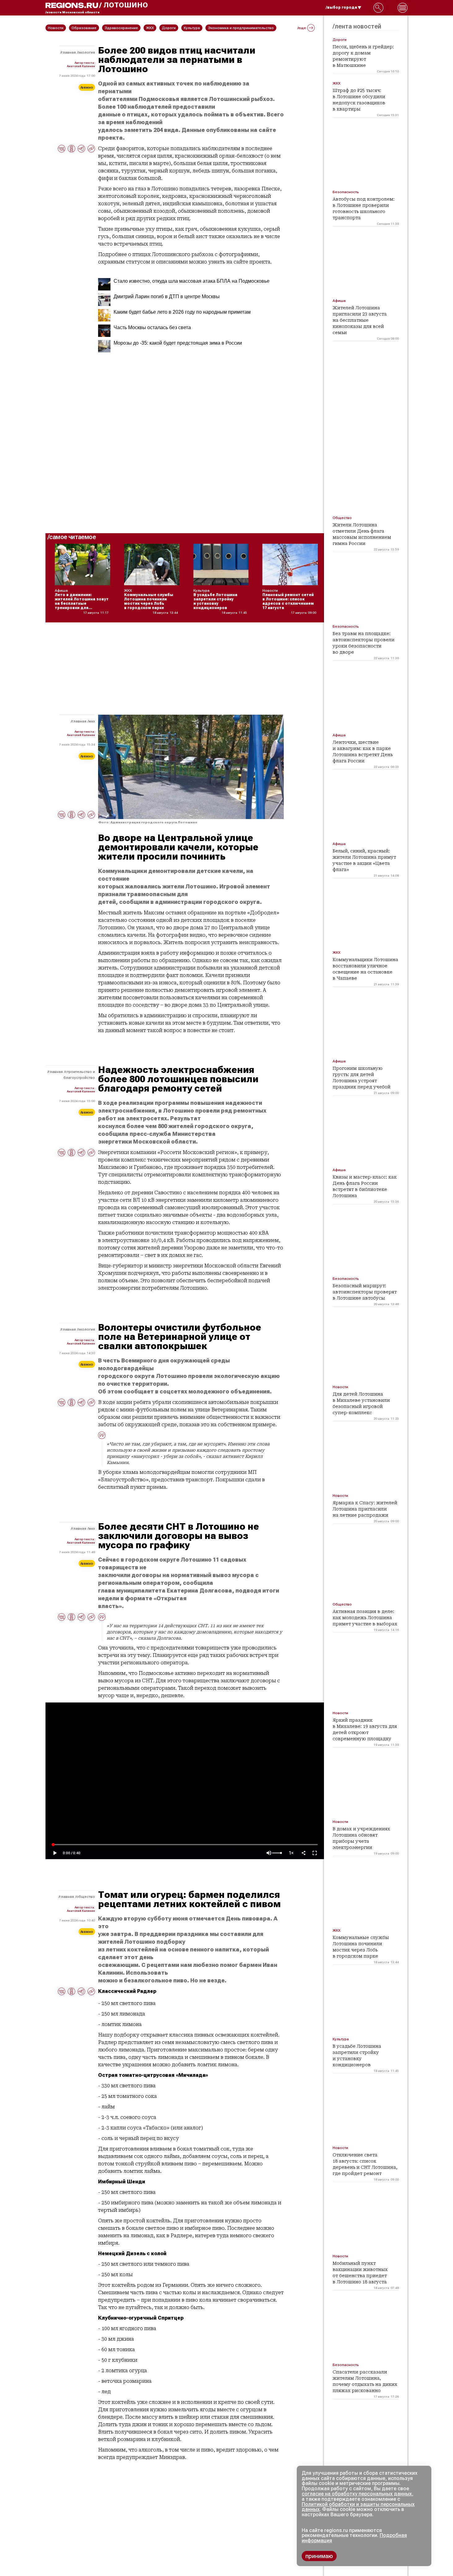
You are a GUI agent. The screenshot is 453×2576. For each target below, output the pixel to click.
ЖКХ (92, 721)
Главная (69, 52)
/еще (302, 28)
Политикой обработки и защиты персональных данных (358, 2507)
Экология (86, 52)
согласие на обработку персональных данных (357, 2494)
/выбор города (341, 7)
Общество (86, 1897)
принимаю (319, 2556)
